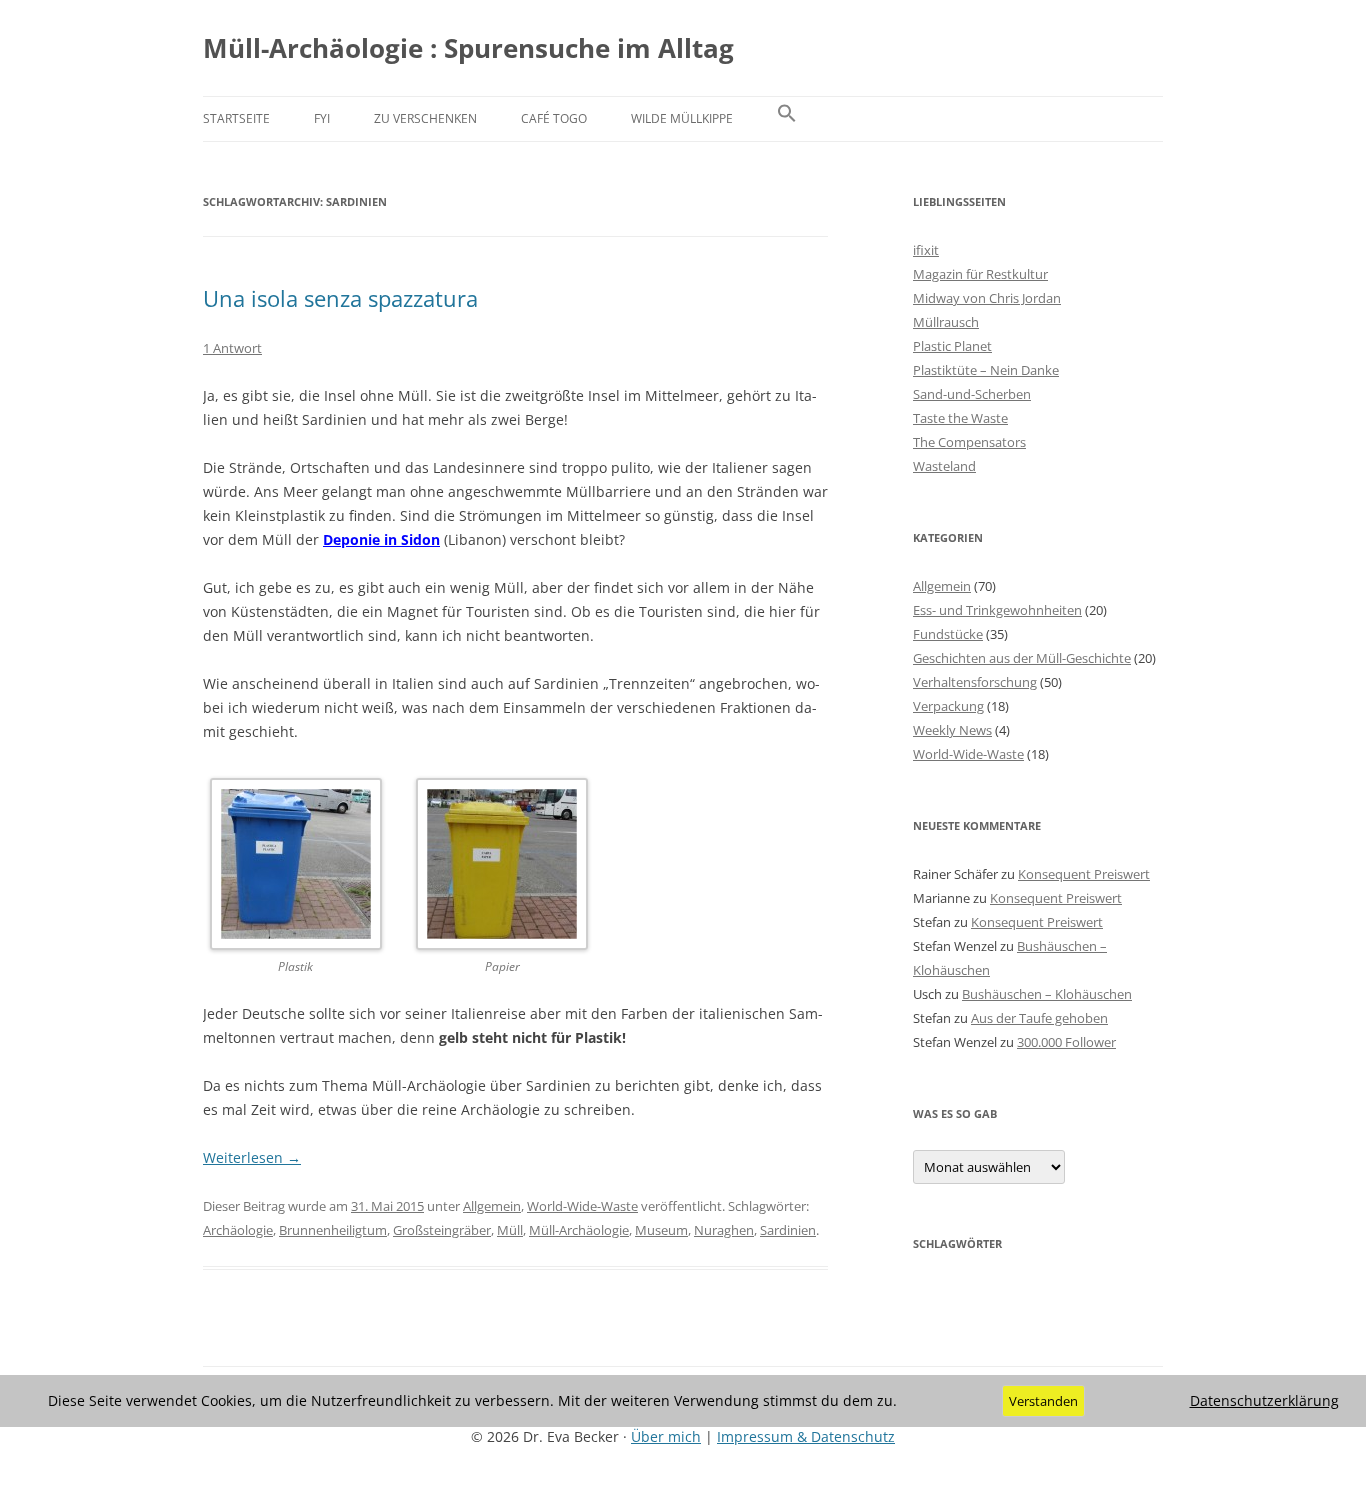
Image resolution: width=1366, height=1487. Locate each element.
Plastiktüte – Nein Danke (986, 370)
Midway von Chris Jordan (987, 298)
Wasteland (944, 466)
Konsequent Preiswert (1084, 874)
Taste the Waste (960, 418)
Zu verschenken (425, 118)
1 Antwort (232, 348)
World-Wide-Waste (582, 1206)
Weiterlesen (252, 1157)
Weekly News (952, 730)
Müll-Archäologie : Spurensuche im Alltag (468, 48)
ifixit (926, 250)
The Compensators (969, 442)
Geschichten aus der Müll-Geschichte (1022, 658)
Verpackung (948, 706)
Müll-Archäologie (579, 1230)
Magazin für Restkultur (980, 274)
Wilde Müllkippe (682, 118)
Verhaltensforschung (975, 682)
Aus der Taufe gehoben (1039, 1018)
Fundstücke (948, 634)
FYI (322, 118)
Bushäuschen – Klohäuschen (1047, 994)
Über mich (666, 1436)
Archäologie (238, 1230)
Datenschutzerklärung (1264, 1401)
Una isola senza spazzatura (340, 298)
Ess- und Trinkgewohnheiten (997, 610)
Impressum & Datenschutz (806, 1436)
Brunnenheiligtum (333, 1230)
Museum (661, 1230)
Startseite (236, 118)
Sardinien (788, 1230)
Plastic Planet (952, 346)
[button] (787, 119)
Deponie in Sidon (381, 539)
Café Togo (554, 118)
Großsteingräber (442, 1230)
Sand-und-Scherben (972, 394)
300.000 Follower (1066, 1042)
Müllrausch (946, 322)
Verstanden (1043, 1401)
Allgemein (492, 1206)
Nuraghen (724, 1230)
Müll (510, 1230)
